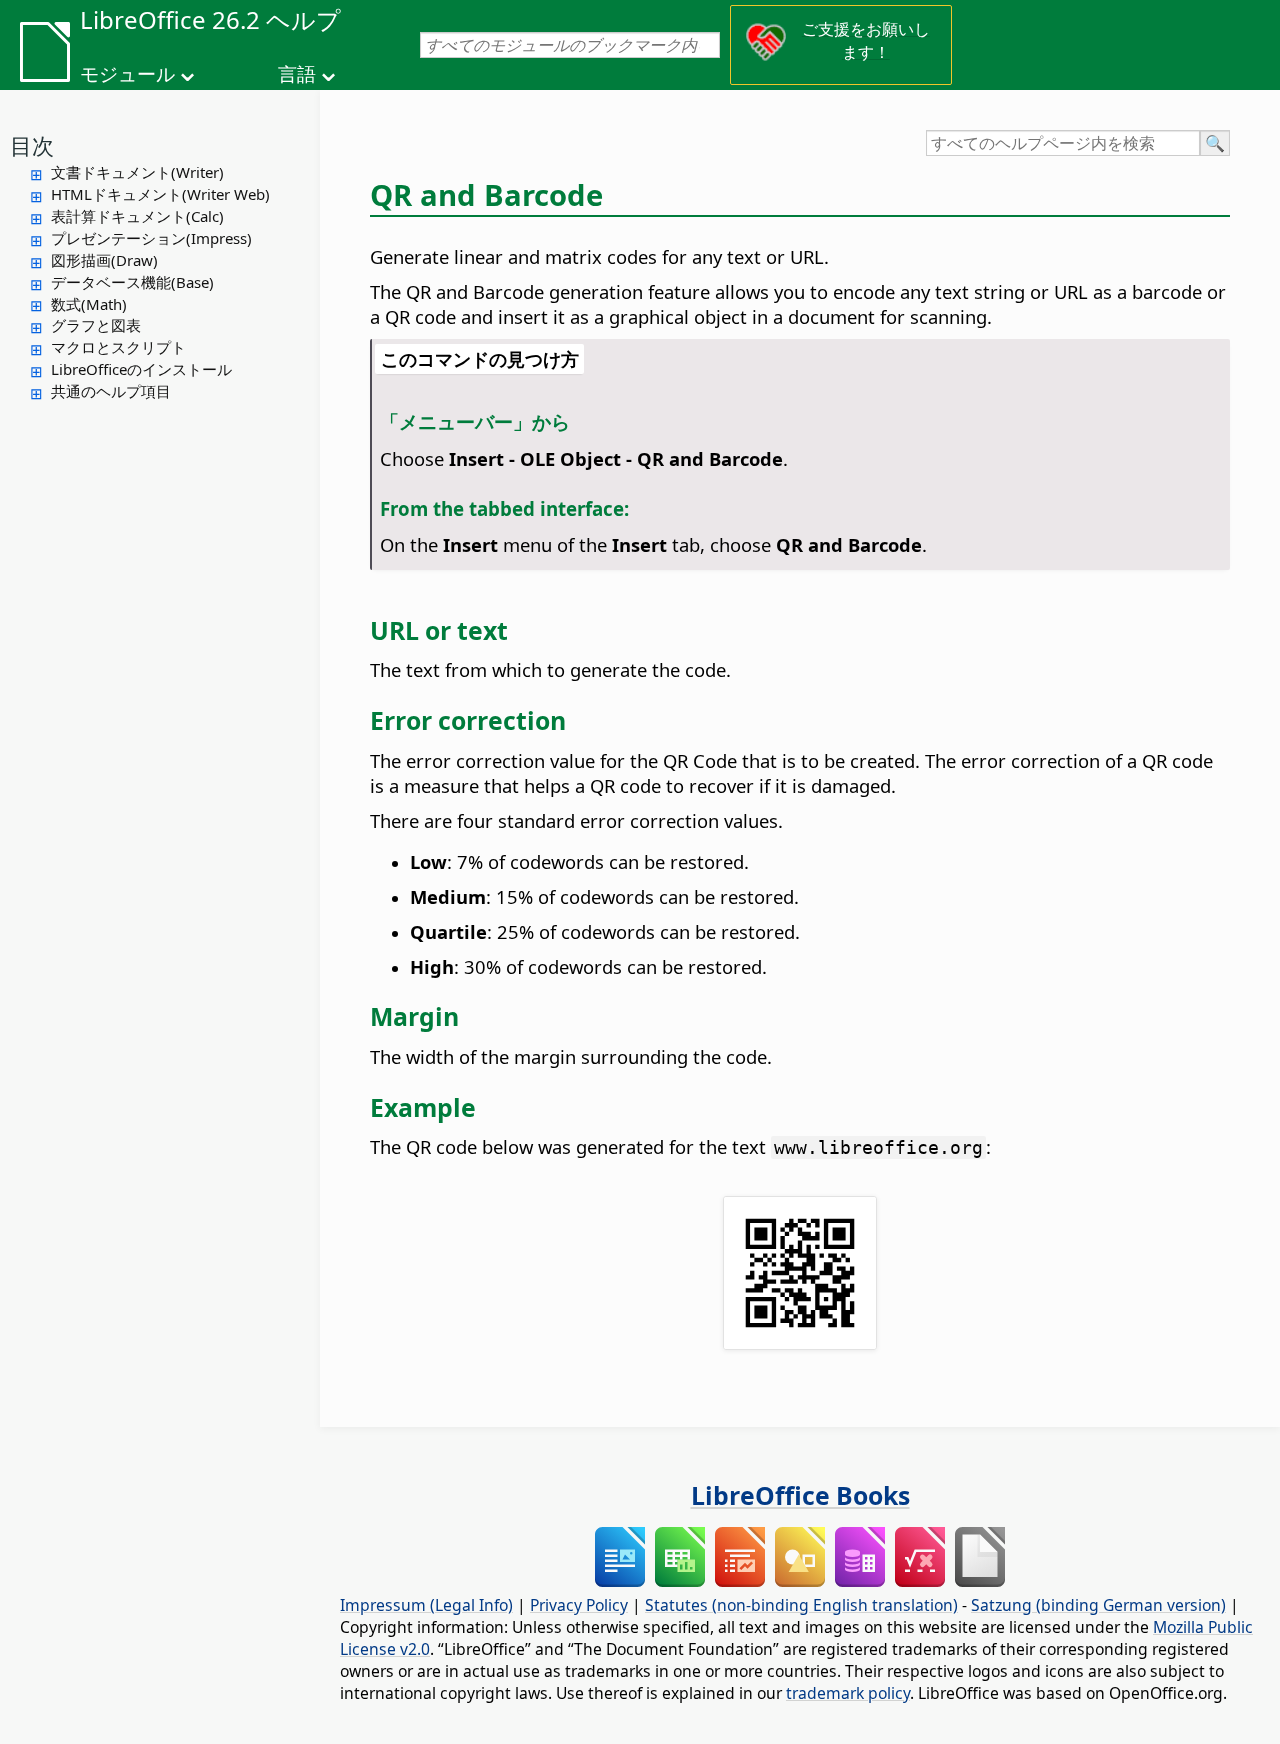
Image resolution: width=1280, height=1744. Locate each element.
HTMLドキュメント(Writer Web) (160, 194)
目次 (32, 145)
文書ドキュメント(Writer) (137, 172)
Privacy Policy (579, 1605)
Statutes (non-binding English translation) (801, 1605)
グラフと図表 (96, 325)
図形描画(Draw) (104, 260)
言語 (297, 74)
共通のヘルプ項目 (111, 391)
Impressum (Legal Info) (426, 1605)
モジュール (127, 74)
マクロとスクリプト (118, 347)
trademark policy (848, 1693)
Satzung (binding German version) (1098, 1605)
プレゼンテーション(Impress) (151, 238)
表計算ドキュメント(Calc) (137, 216)
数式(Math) (89, 304)
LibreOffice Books (800, 1495)
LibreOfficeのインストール (141, 369)
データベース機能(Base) (132, 282)
